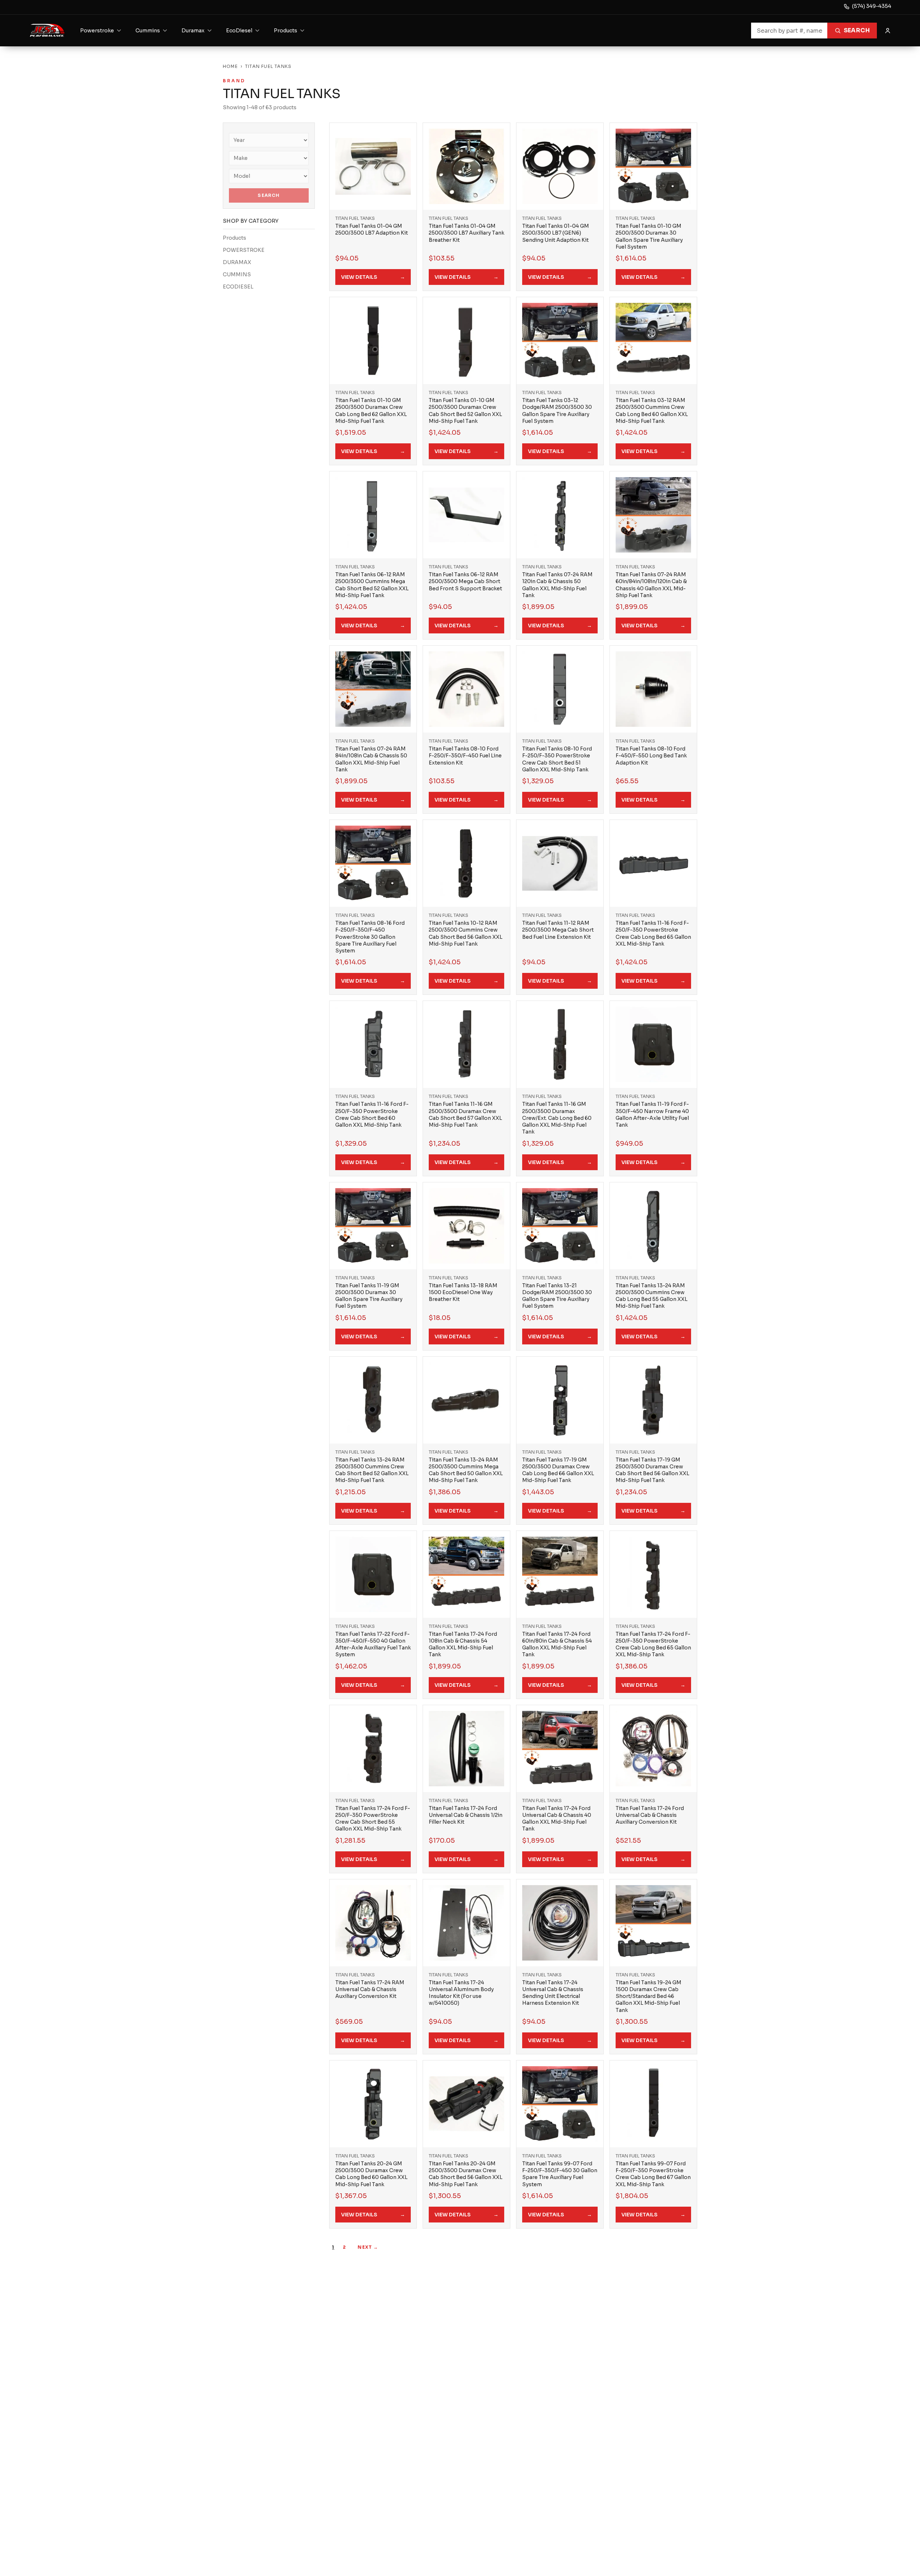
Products (234, 238)
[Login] (888, 31)
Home (230, 66)
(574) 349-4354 (872, 6)
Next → (368, 2247)
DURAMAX (237, 262)
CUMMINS (237, 274)
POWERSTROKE (244, 250)
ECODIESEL (238, 287)
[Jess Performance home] (47, 31)
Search (857, 30)
